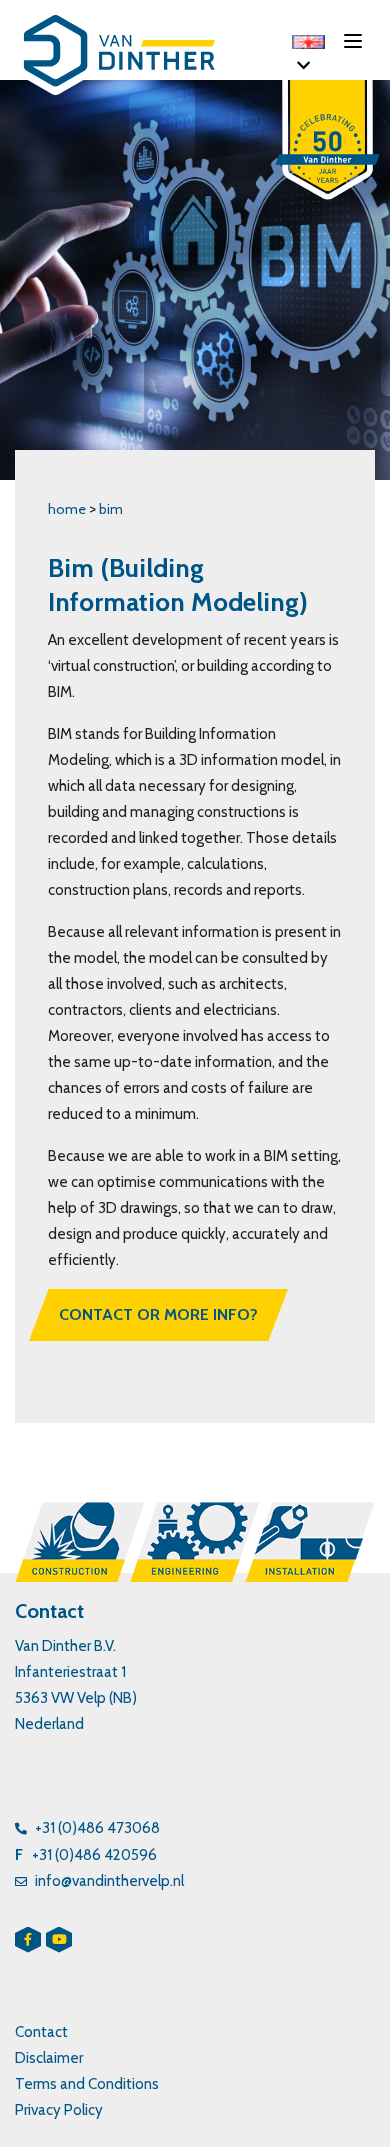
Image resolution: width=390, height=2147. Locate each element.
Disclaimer (49, 2058)
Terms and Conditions (87, 2084)
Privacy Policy (59, 2110)
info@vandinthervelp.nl (109, 1881)
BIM (111, 509)
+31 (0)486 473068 (97, 1828)
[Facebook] (28, 1940)
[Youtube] (59, 1940)
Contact (41, 2032)
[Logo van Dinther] (130, 55)
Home (67, 509)
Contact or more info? (158, 1314)
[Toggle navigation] (359, 40)
